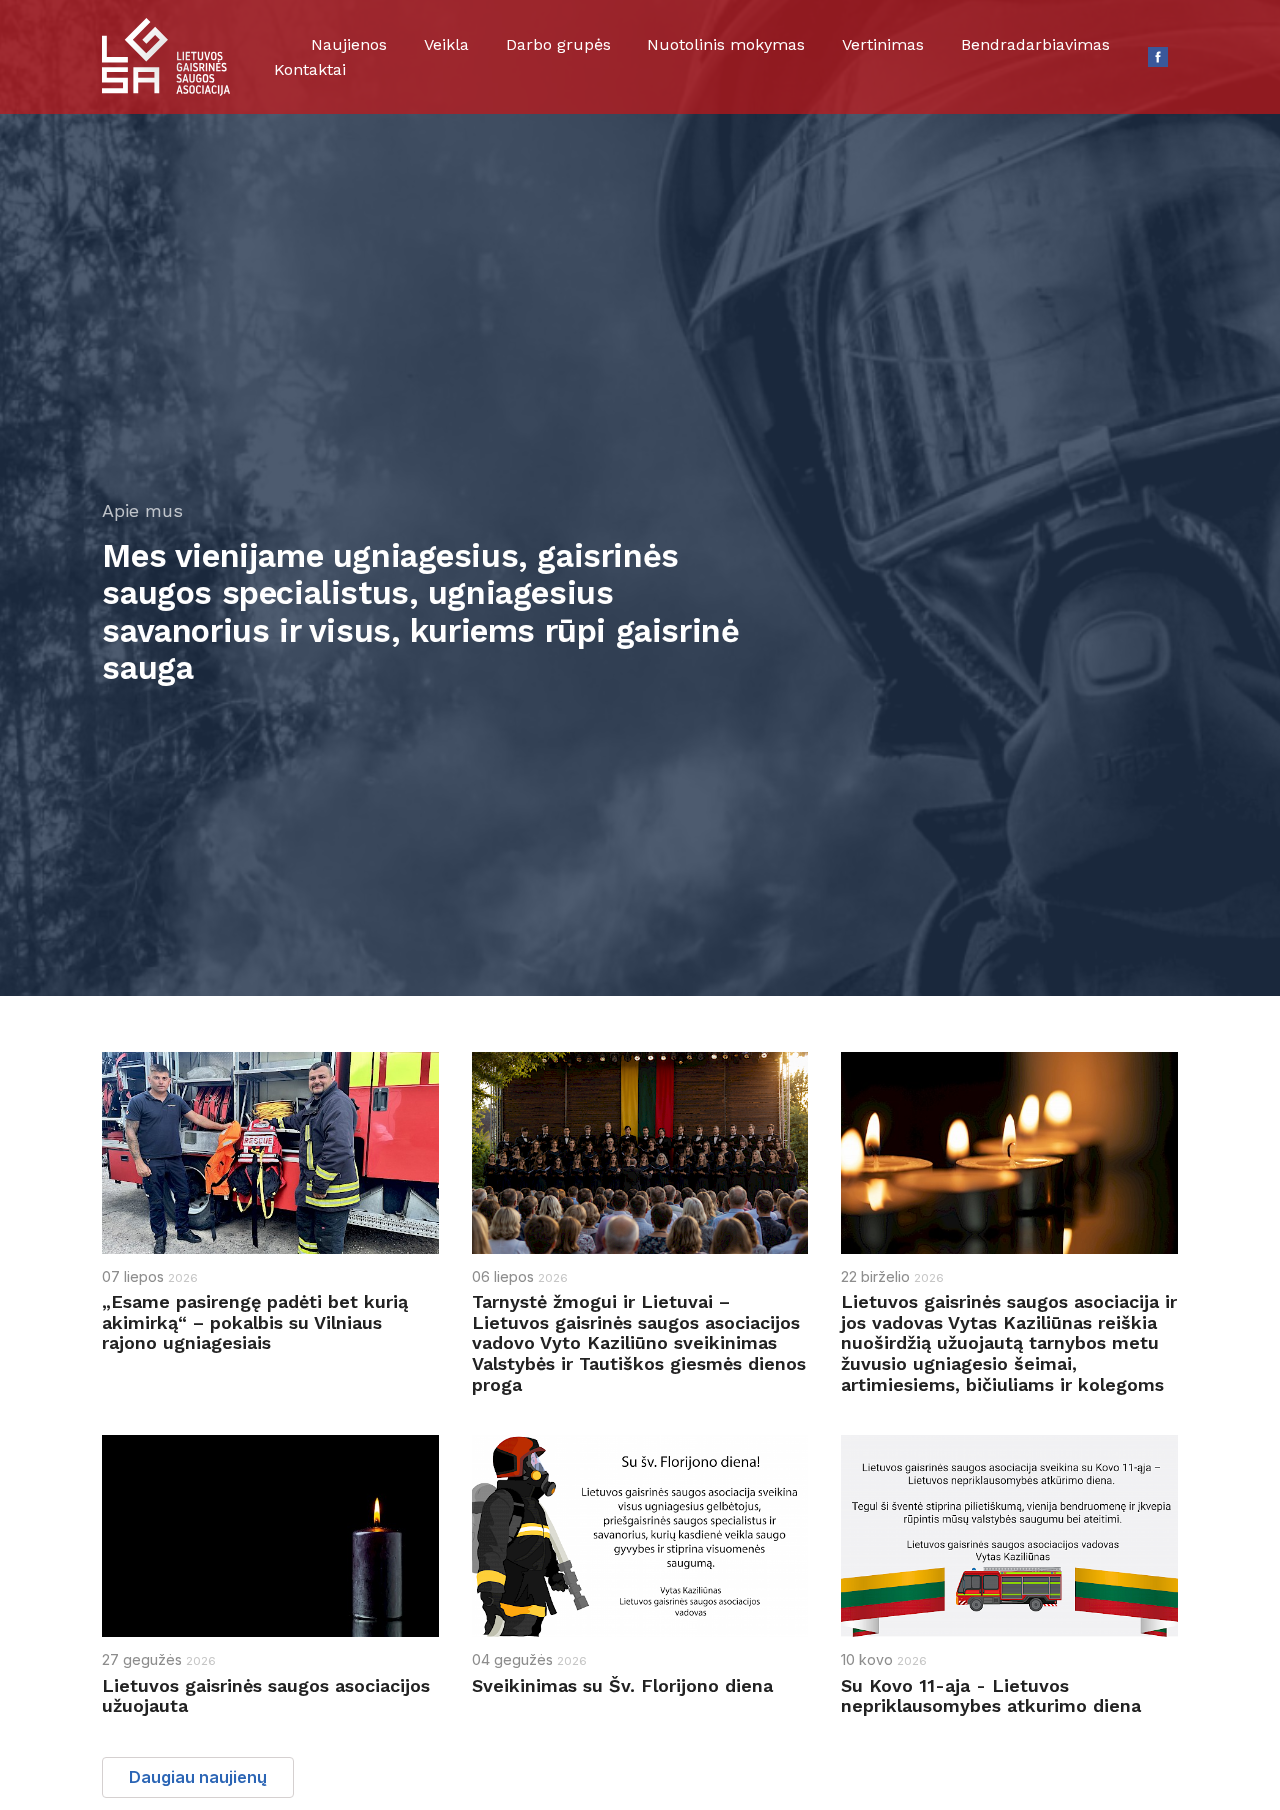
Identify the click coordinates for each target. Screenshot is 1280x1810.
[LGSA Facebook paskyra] (1158, 57)
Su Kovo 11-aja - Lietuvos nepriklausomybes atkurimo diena (991, 1696)
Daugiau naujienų (198, 1777)
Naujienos (349, 44)
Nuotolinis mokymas (726, 44)
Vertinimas (883, 44)
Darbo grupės (558, 44)
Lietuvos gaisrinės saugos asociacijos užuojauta (266, 1696)
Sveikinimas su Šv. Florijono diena (622, 1685)
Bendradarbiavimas (1035, 44)
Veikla (446, 44)
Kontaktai (310, 69)
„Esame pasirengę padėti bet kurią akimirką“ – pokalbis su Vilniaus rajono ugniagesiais (255, 1322)
